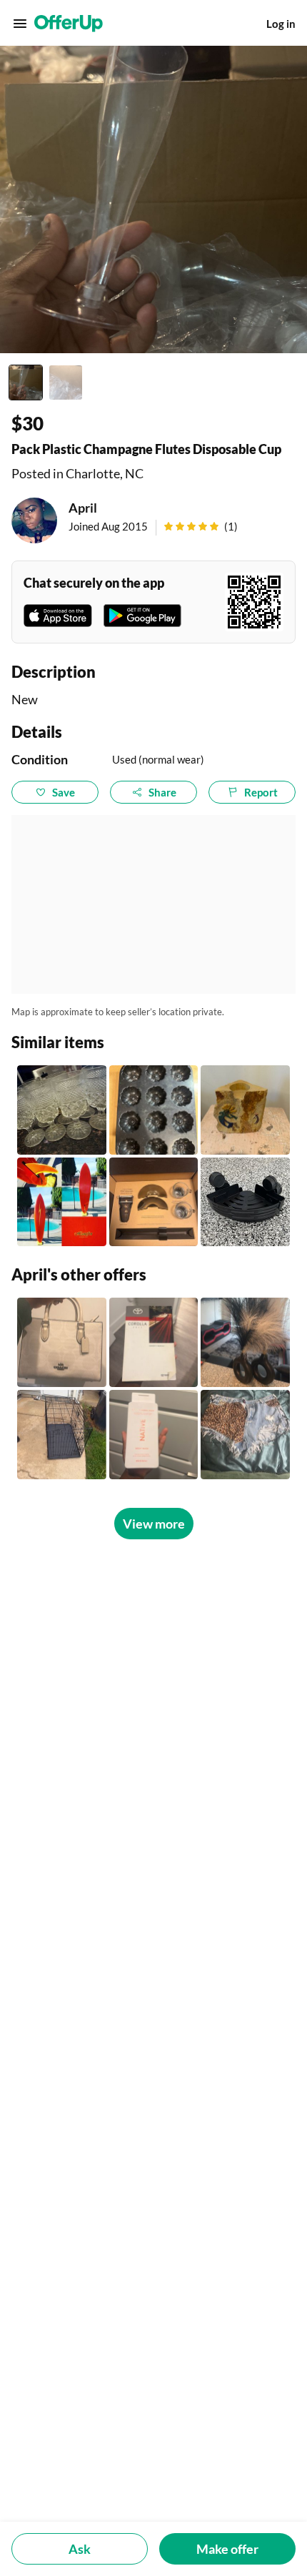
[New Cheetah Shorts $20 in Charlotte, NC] (245, 1435)
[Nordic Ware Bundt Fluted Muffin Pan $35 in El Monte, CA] (154, 1110)
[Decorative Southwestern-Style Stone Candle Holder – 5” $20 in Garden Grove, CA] (245, 1110)
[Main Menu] (20, 24)
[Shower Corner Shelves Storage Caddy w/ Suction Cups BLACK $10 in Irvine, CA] (245, 1202)
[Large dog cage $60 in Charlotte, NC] (62, 1435)
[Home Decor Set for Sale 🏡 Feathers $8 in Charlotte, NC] (245, 1342)
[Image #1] (26, 383)
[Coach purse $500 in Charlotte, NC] (62, 1342)
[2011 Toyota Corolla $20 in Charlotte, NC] (154, 1342)
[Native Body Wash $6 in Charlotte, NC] (154, 1435)
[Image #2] (66, 383)
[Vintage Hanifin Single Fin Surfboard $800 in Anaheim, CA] (62, 1202)
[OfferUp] (69, 24)
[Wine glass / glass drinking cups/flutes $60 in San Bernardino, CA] (62, 1110)
